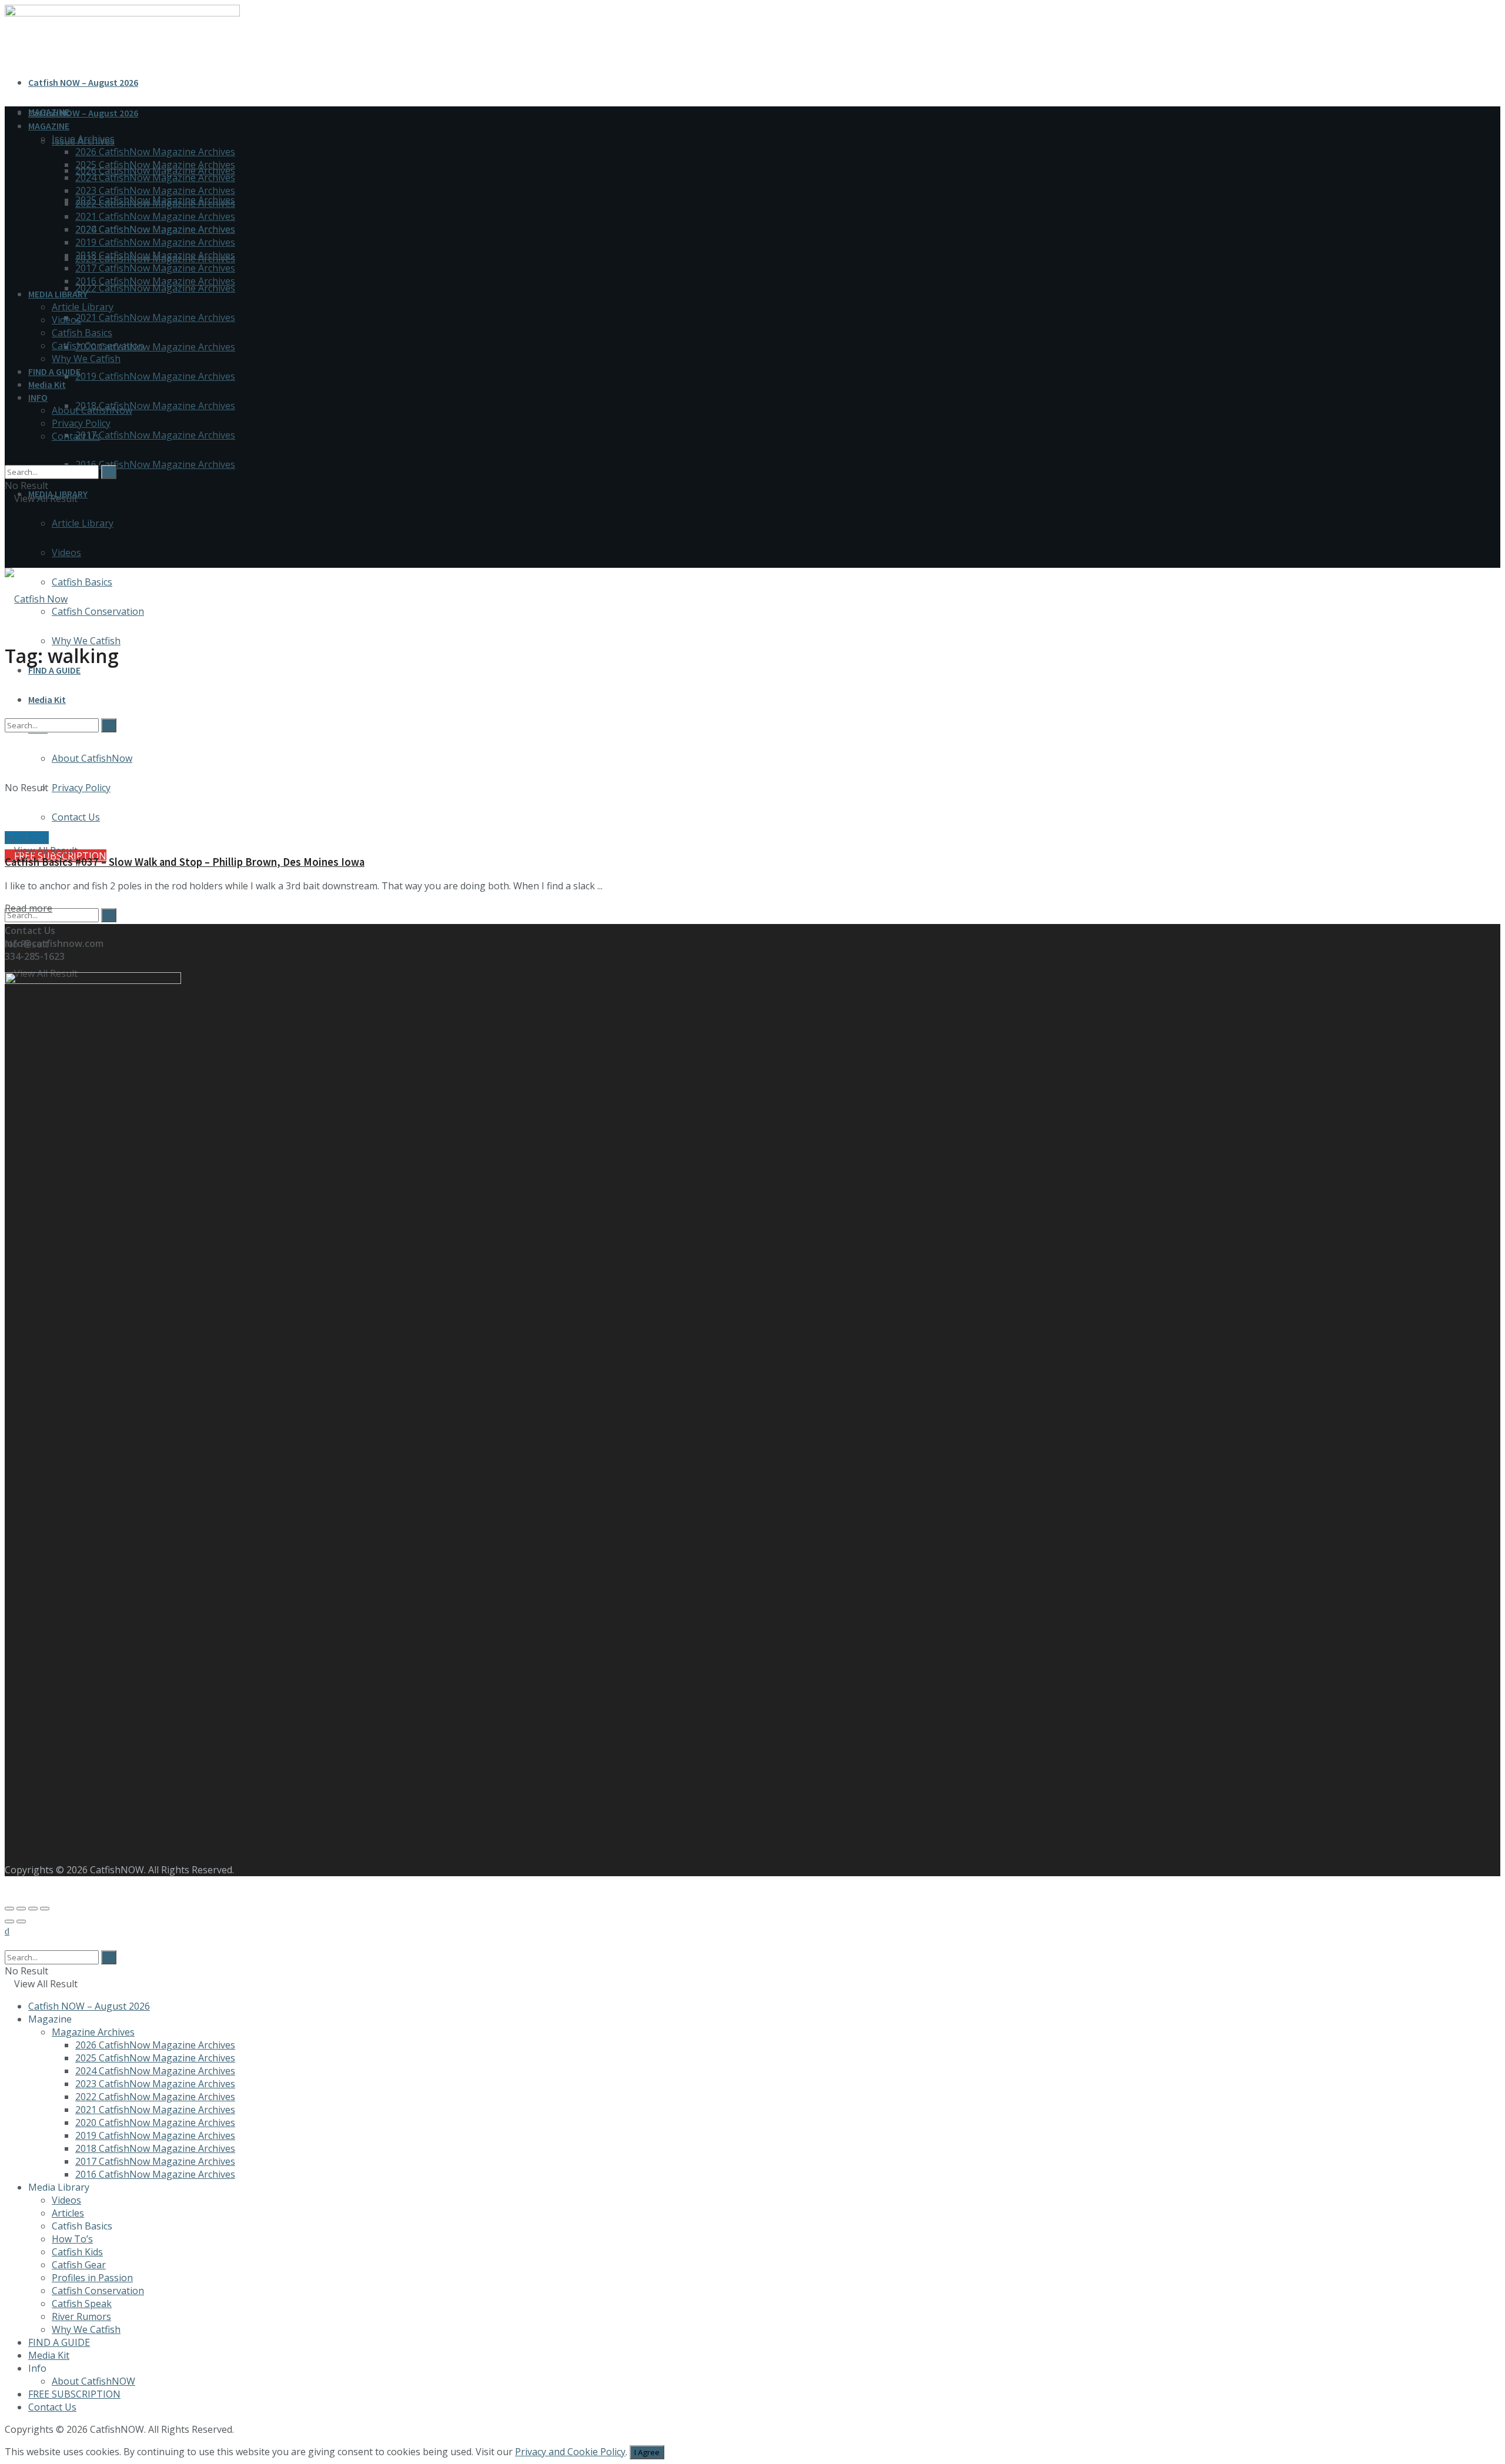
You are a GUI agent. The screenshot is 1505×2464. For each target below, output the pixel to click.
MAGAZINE (49, 126)
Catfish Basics (82, 582)
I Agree (647, 2452)
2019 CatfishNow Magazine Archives (155, 376)
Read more (29, 908)
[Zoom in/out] (45, 1909)
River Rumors (81, 2316)
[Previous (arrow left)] (9, 1921)
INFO (38, 397)
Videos (66, 553)
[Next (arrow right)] (21, 1921)
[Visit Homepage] (36, 599)
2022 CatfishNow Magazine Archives (155, 288)
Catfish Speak (82, 2304)
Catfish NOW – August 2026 (83, 82)
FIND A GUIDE (54, 670)
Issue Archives (83, 139)
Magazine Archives (93, 2032)
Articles (68, 2213)
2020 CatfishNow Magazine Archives (155, 347)
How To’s (72, 2239)
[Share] (21, 1909)
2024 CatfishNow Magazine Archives (155, 178)
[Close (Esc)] (9, 1909)
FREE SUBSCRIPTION (74, 2394)
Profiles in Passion (92, 2278)
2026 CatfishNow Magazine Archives (155, 152)
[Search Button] (109, 915)
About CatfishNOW (93, 2381)
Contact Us (76, 436)
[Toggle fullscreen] (33, 1909)
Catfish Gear (79, 2265)
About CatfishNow (92, 410)
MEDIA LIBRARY (58, 294)
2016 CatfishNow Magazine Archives (155, 464)
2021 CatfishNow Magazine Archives (155, 317)
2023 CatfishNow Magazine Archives (155, 190)
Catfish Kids (77, 2252)
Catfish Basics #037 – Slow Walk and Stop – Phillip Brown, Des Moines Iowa (185, 862)
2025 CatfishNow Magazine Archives (155, 165)
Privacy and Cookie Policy (570, 2452)
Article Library (83, 523)
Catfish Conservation (98, 611)
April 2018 (27, 838)
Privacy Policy (81, 423)
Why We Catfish (86, 641)
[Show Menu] (8, 536)
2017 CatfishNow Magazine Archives (155, 435)
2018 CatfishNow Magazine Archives (155, 406)
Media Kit (47, 384)
